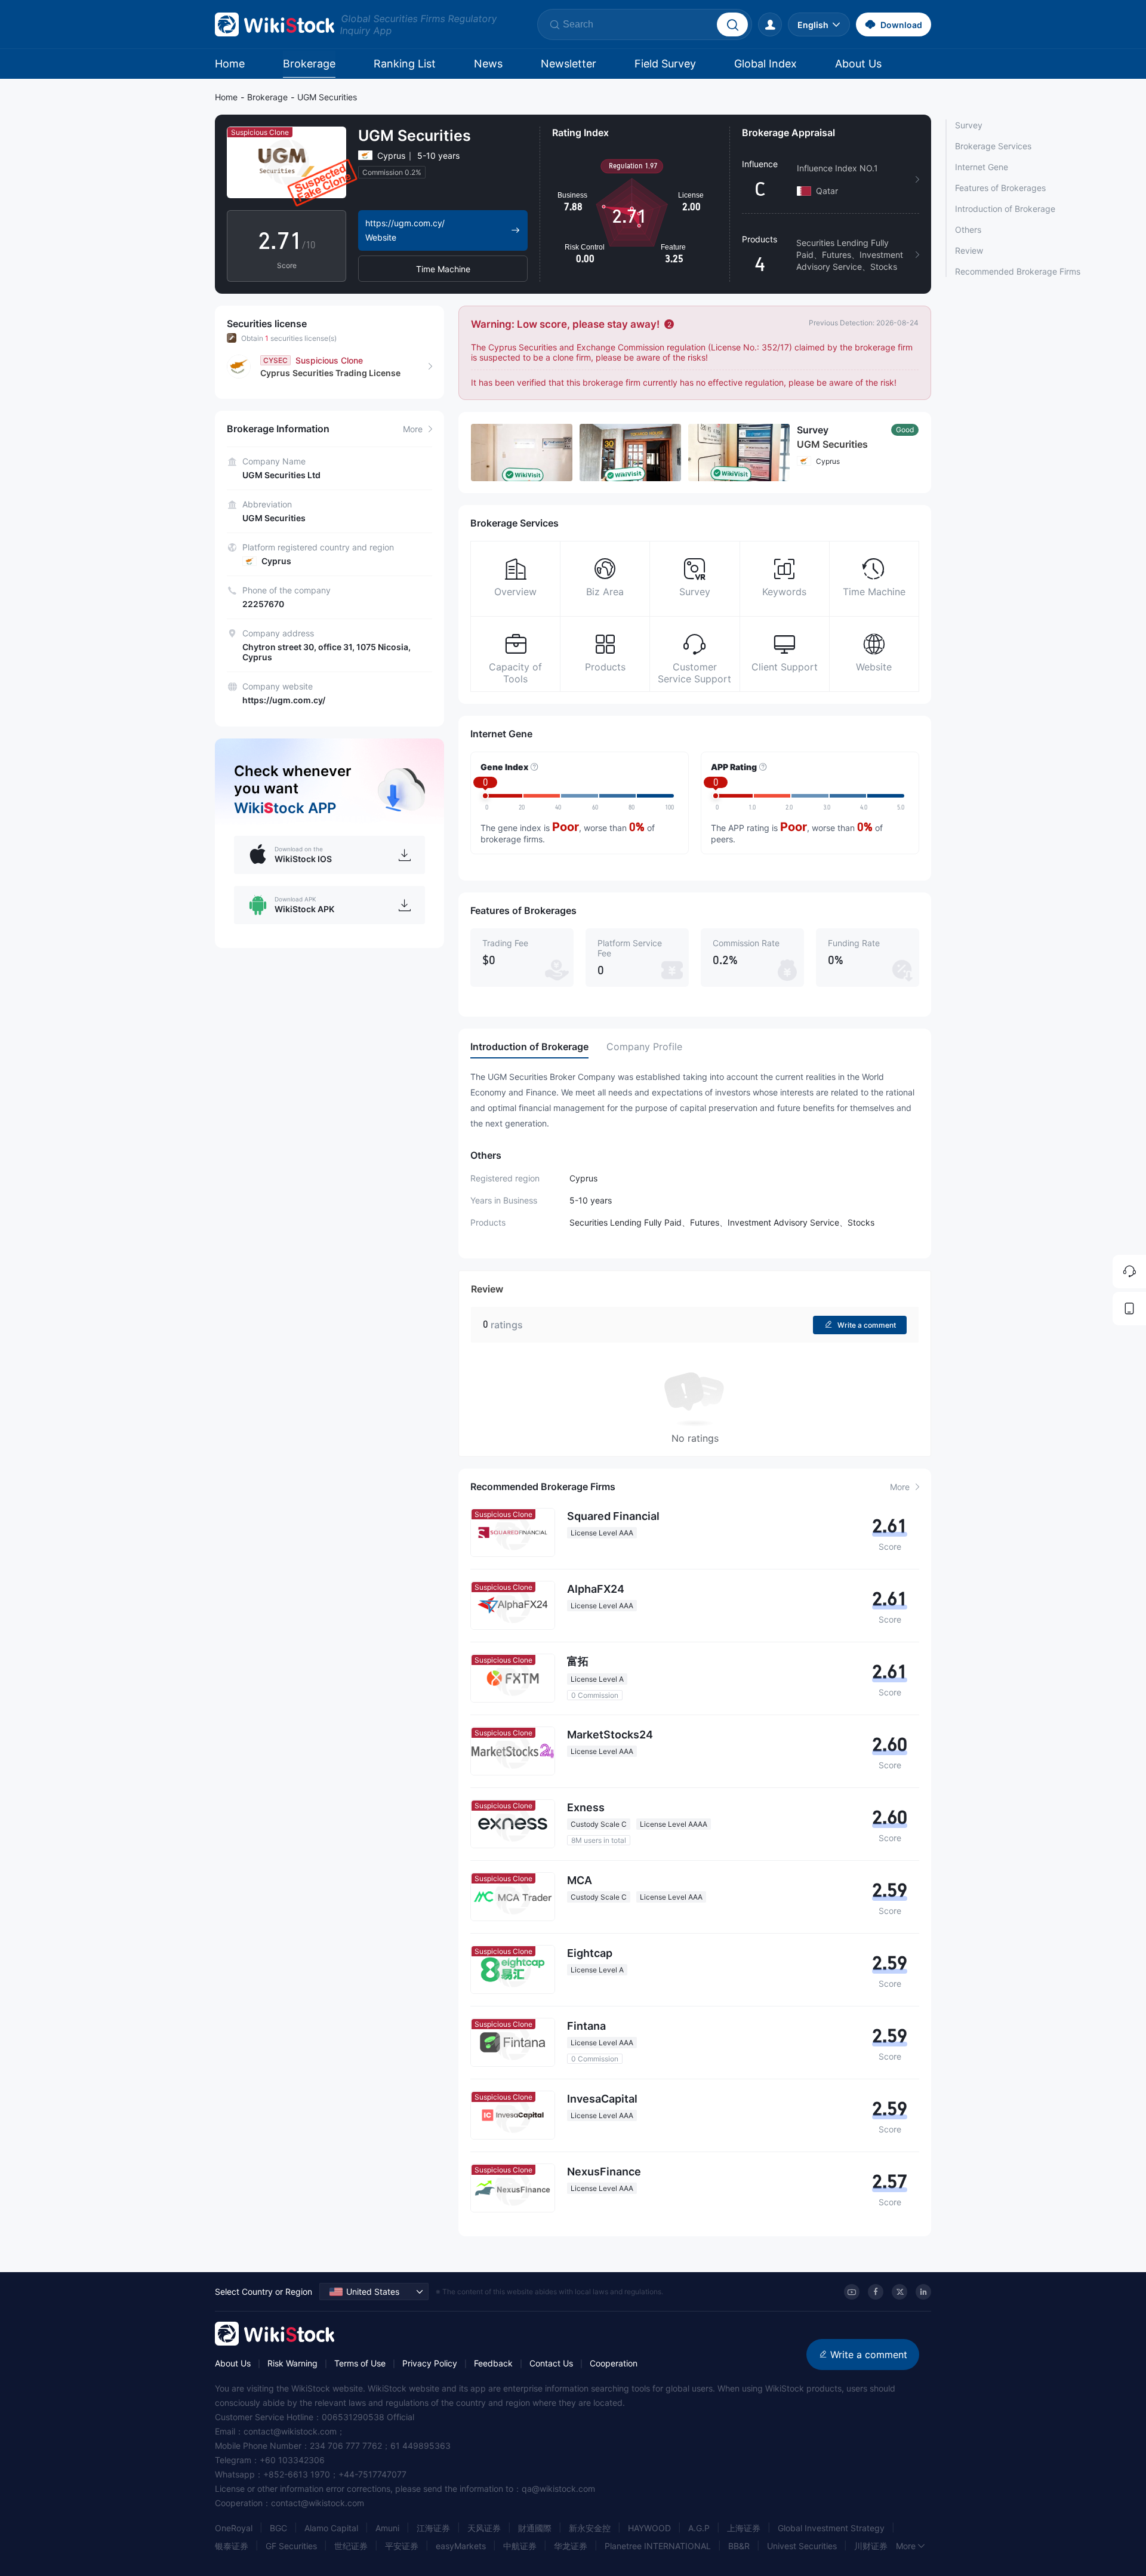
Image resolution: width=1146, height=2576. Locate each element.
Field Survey (665, 64)
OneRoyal (234, 2528)
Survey (969, 125)
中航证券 (520, 2546)
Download (901, 25)
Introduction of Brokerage (1005, 209)
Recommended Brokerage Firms (1018, 271)
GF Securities (291, 2546)
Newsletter (569, 64)
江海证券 (433, 2528)
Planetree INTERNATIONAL (658, 2546)
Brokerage (309, 64)
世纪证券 (351, 2546)
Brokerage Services (993, 146)
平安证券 (402, 2546)
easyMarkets (461, 2546)
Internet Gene (982, 167)
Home (230, 64)
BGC (278, 2528)
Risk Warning (292, 2363)
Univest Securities (802, 2546)
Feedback (493, 2363)
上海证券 (744, 2528)
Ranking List (405, 64)
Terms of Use (360, 2363)
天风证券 (484, 2528)
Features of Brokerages (1000, 188)
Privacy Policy (430, 2363)
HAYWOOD (649, 2528)
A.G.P (699, 2528)
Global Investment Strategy (831, 2528)
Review (969, 250)
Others (968, 230)
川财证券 (871, 2546)
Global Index (765, 64)
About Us (858, 64)
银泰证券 (232, 2546)
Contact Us (551, 2363)
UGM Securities (327, 97)
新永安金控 (590, 2528)
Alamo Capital (331, 2528)
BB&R (739, 2546)
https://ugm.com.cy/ (284, 700)
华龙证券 (571, 2546)
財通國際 (535, 2528)
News (488, 64)
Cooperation (614, 2363)
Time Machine (443, 269)
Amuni (387, 2528)
